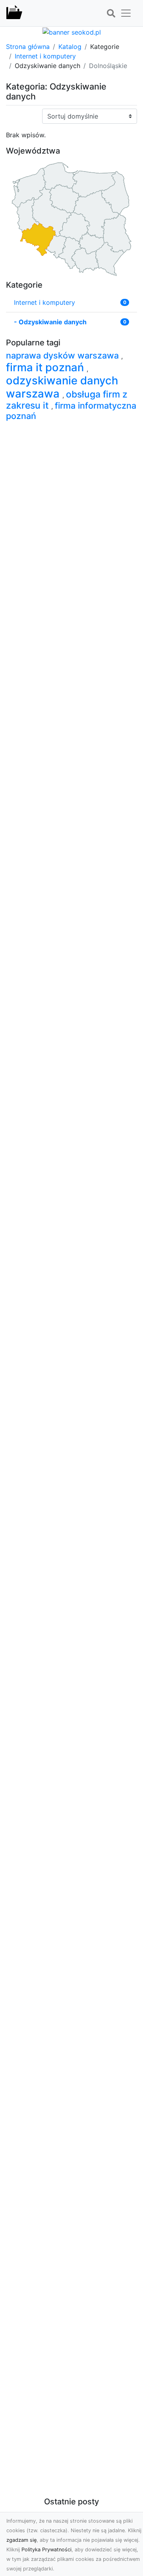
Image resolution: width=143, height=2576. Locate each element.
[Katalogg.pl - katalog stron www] (14, 13)
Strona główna (28, 47)
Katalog (70, 47)
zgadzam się (21, 2540)
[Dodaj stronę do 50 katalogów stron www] (72, 31)
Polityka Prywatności (46, 2550)
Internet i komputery (45, 56)
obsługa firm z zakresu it (67, 400)
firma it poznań (46, 367)
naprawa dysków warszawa (64, 355)
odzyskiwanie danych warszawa (62, 387)
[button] (111, 14)
